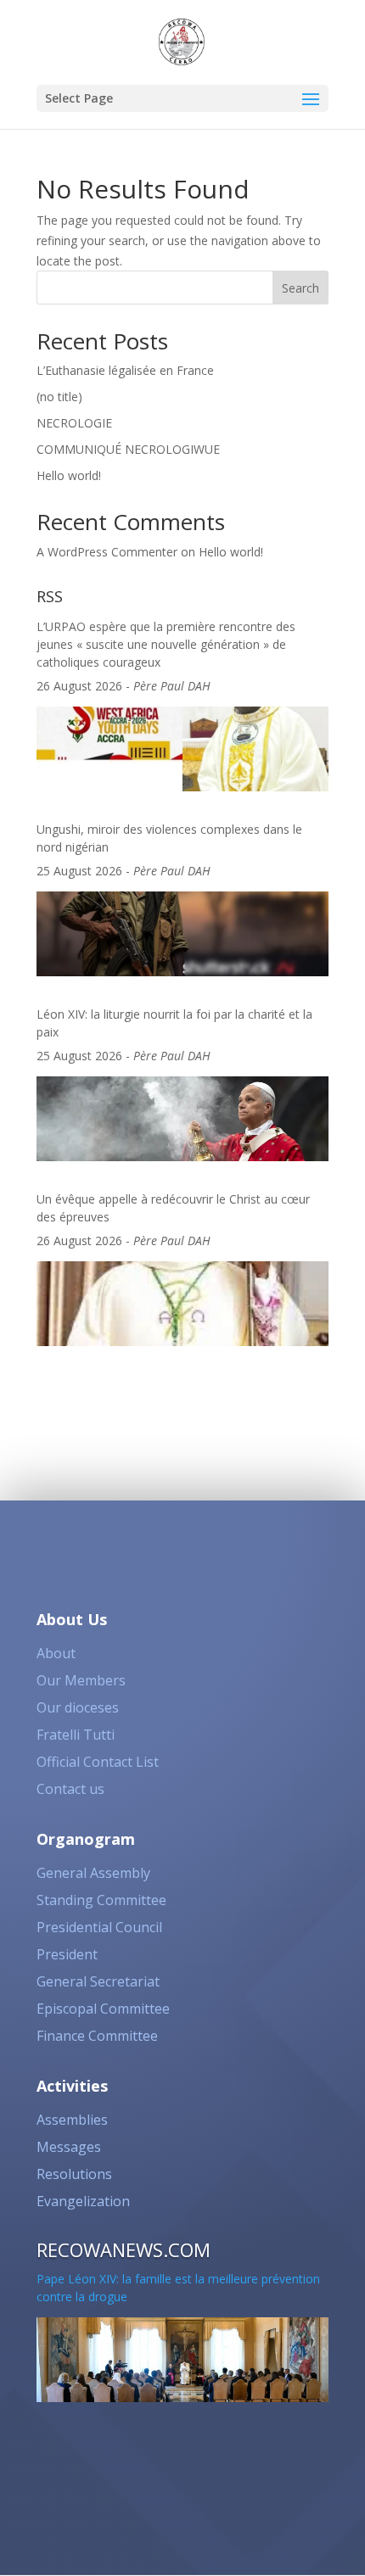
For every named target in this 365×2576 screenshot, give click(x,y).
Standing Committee (101, 1900)
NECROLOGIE (74, 423)
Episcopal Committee (103, 2009)
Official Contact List (98, 1762)
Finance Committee (97, 2036)
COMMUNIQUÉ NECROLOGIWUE (128, 449)
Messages (69, 2147)
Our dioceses (78, 1707)
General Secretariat (98, 1981)
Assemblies (72, 2120)
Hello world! (69, 475)
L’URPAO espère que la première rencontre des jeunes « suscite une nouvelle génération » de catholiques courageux (166, 639)
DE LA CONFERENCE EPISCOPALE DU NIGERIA (167, 2437)
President (67, 1954)
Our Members (81, 1680)
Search (300, 288)
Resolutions (74, 2174)
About (56, 1653)
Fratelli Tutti (76, 1735)
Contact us (70, 1789)
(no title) (59, 397)
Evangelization (83, 2201)
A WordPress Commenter (107, 552)
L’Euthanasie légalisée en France (125, 370)
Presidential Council (99, 1927)
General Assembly (93, 1873)
